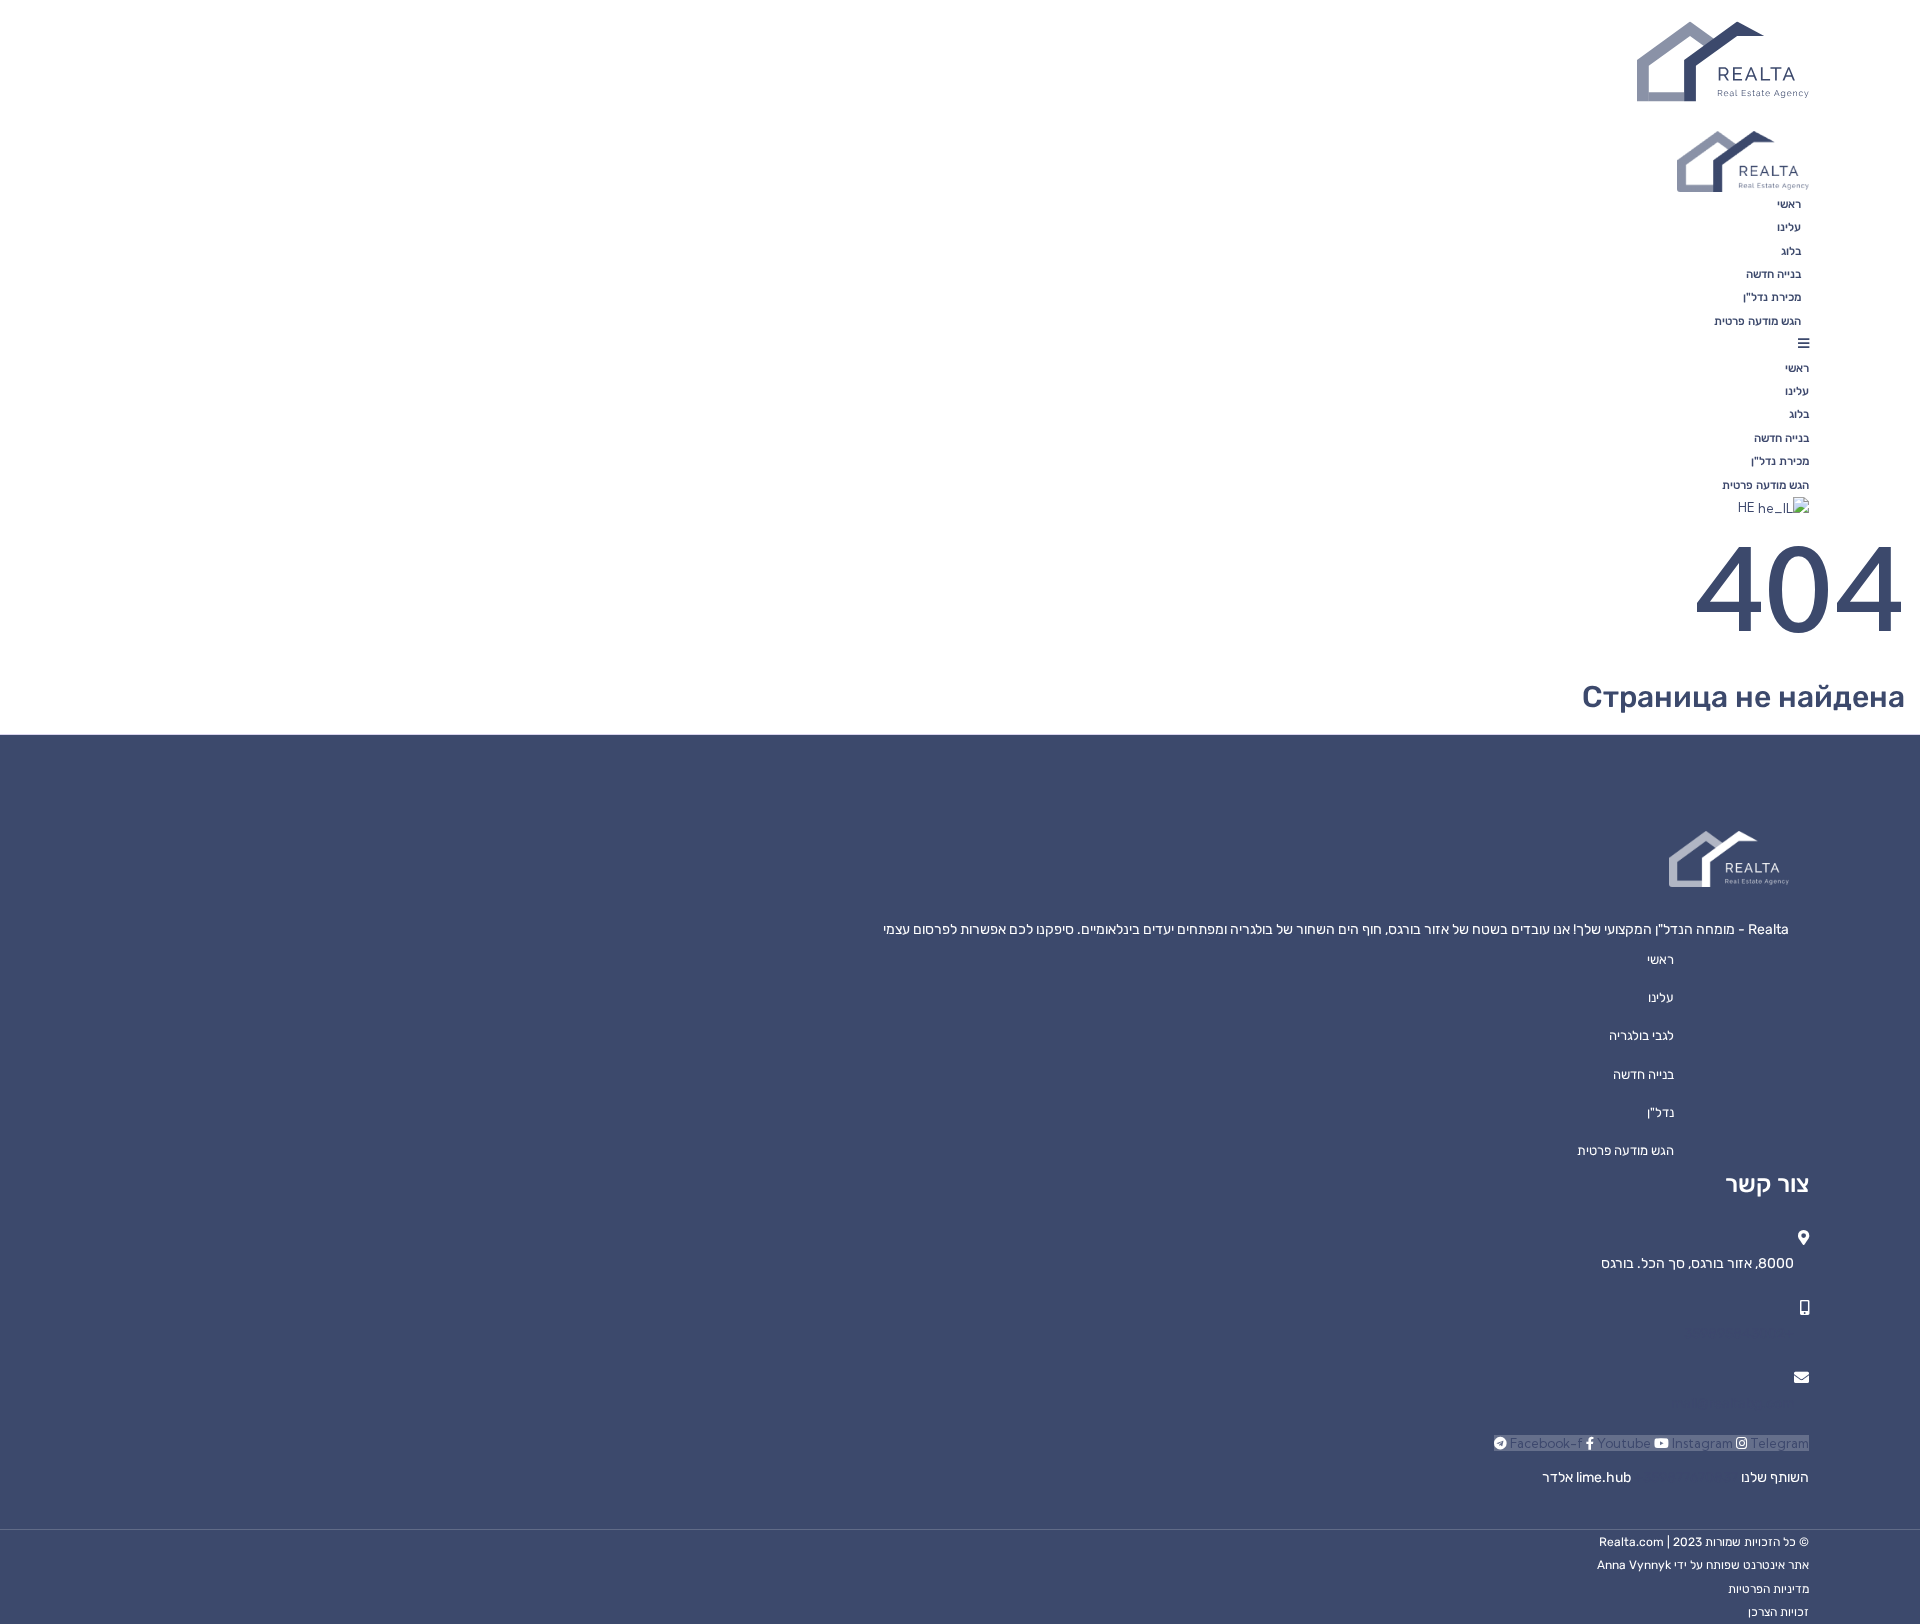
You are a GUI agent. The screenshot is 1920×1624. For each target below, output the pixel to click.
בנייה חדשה (1773, 274)
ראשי (1789, 204)
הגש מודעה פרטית (1757, 321)
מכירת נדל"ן (1772, 297)
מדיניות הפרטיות (1768, 1589)
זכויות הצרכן (1778, 1612)
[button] (1106, 343)
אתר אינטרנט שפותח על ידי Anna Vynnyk (1703, 1565)
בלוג (1791, 251)
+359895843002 (1739, 1333)
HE (1748, 507)
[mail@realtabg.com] (1801, 1377)
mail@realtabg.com (1732, 1403)
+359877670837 (1655, 1477)
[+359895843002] (1804, 1307)
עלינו (1789, 227)
